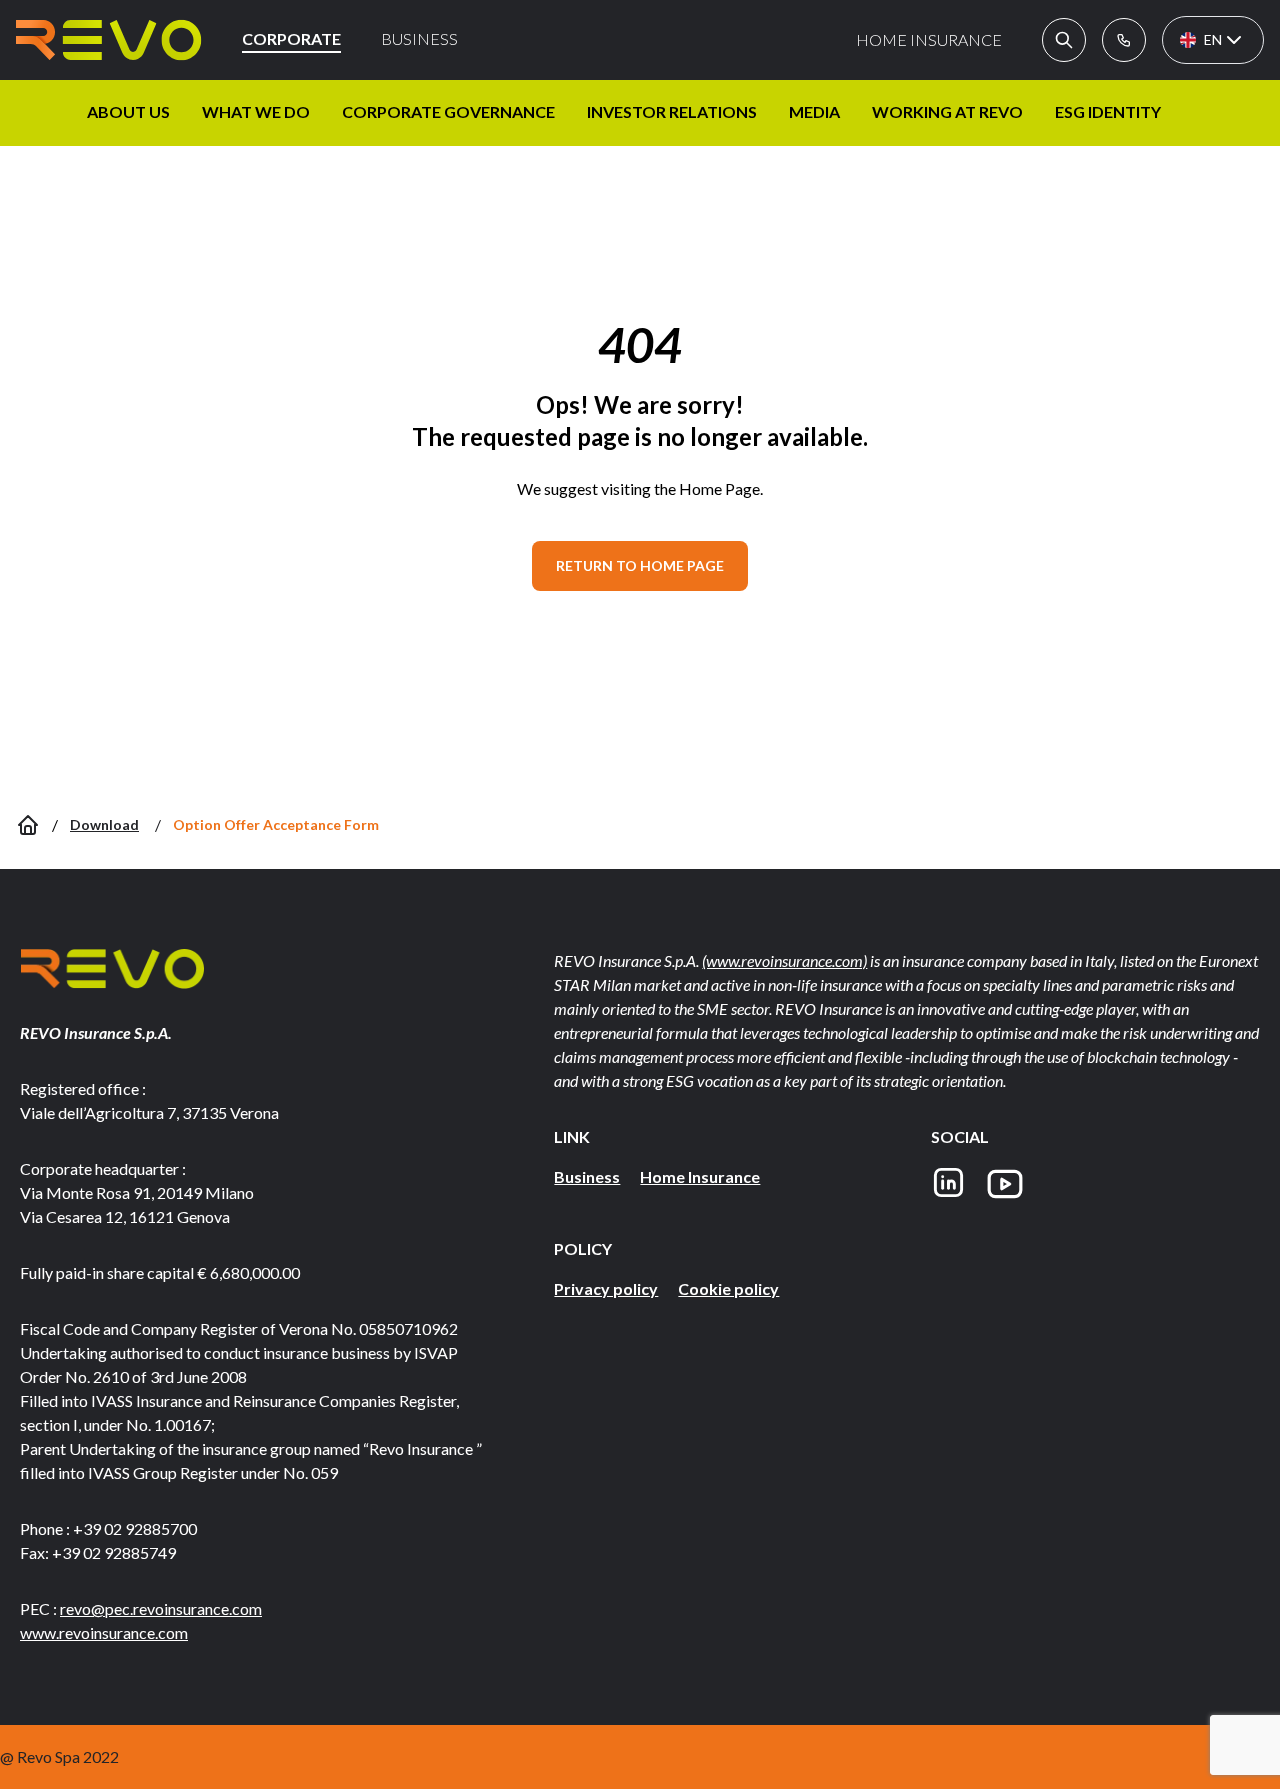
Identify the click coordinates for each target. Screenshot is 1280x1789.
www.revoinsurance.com (104, 1632)
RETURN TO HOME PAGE (640, 565)
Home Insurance (700, 1176)
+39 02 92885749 (114, 1552)
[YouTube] (1005, 1184)
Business (587, 1176)
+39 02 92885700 (135, 1528)
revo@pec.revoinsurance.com (161, 1608)
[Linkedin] (948, 1184)
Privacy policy (606, 1288)
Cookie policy (728, 1288)
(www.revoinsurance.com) (784, 960)
